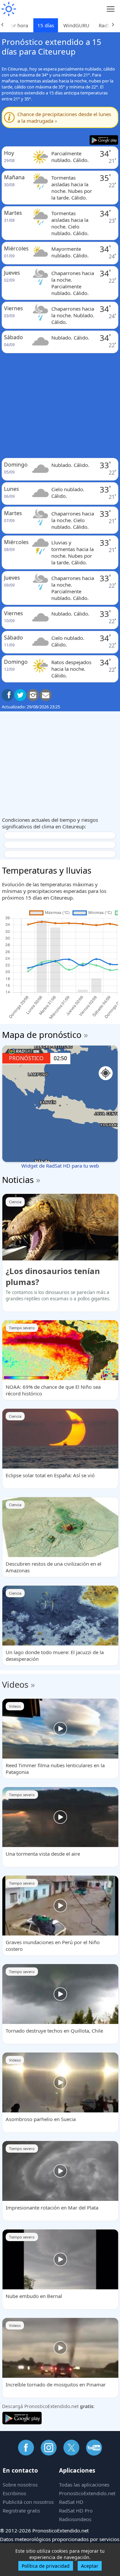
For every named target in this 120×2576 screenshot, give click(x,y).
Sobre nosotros (20, 2485)
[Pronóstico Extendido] (8, 9)
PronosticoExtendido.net (87, 2493)
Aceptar (90, 2566)
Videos (15, 1684)
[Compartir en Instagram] (33, 695)
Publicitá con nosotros (28, 2502)
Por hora (18, 25)
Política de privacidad (46, 2566)
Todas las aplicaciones (84, 2485)
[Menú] (111, 9)
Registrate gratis (21, 2510)
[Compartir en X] (20, 695)
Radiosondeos (75, 2519)
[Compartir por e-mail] (46, 695)
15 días (46, 25)
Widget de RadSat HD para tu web (60, 1166)
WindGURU (76, 25)
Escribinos (14, 2493)
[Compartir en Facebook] (8, 695)
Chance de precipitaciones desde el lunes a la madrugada (64, 117)
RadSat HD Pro (76, 2510)
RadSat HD (71, 2502)
